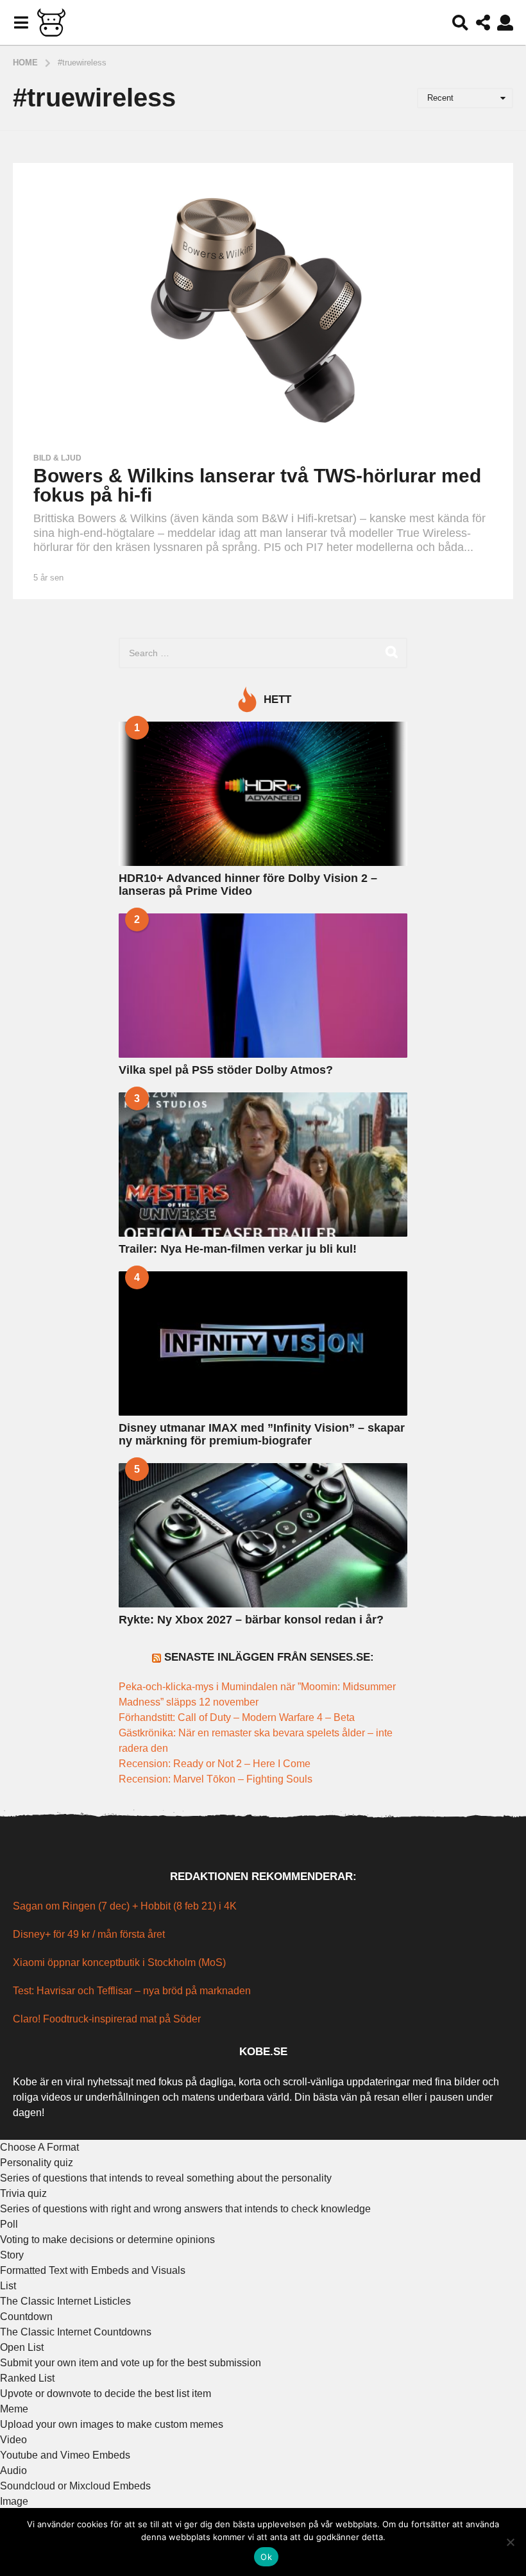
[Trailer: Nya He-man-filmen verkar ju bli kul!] (263, 1165)
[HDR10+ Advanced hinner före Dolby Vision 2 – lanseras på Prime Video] (263, 794)
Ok (266, 2557)
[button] (21, 22)
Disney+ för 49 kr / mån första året (89, 1934)
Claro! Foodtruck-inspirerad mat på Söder (107, 2019)
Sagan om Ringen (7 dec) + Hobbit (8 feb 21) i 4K (125, 1906)
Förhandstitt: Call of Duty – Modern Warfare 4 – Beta (238, 1717)
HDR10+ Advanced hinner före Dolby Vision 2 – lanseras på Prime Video (248, 884)
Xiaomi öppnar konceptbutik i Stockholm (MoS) (119, 1962)
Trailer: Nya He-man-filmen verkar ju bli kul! (238, 1249)
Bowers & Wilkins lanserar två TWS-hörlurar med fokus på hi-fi (257, 485)
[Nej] (510, 2542)
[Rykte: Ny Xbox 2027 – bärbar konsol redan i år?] (263, 1535)
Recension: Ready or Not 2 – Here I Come (215, 1764)
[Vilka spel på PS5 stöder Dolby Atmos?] (263, 986)
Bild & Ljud (57, 458)
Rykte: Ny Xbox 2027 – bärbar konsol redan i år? (251, 1620)
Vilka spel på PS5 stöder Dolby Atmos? (226, 1070)
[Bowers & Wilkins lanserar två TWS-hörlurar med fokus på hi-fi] (263, 304)
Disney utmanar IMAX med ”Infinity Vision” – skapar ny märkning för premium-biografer (262, 1434)
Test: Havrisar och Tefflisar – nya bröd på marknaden (132, 1991)
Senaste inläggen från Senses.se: (269, 1657)
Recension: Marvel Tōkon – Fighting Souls (216, 1779)
